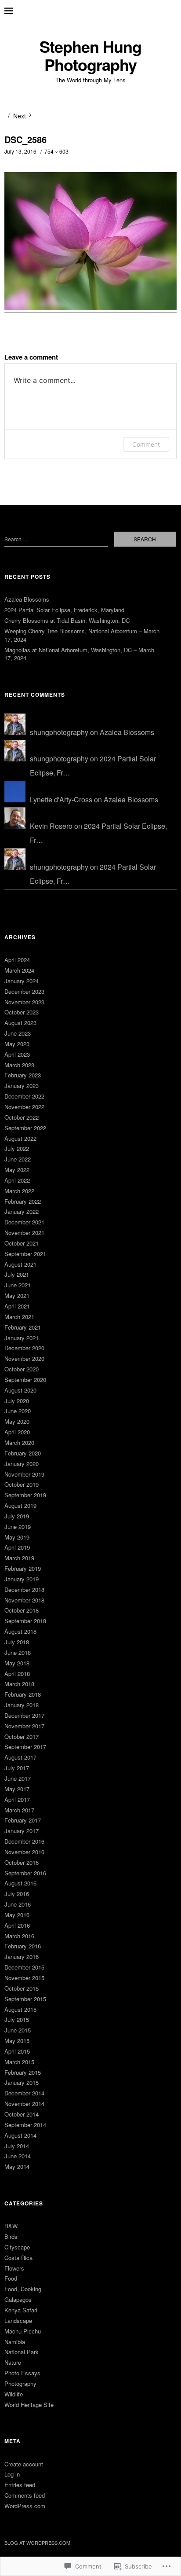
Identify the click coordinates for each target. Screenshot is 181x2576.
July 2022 (17, 1148)
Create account (24, 2464)
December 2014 (24, 2093)
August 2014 (20, 2135)
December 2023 (24, 991)
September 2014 (25, 2125)
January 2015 (22, 2082)
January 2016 (22, 1957)
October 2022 (22, 1117)
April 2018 (17, 1674)
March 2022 (19, 1191)
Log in (12, 2474)
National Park (22, 2352)
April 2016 (17, 1925)
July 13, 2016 (20, 151)
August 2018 (20, 1631)
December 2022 (24, 1096)
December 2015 (24, 1967)
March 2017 (19, 1810)
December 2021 (24, 1222)
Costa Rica (18, 2258)
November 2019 (24, 1474)
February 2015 (23, 2072)
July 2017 (17, 1768)
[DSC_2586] (90, 307)
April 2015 (17, 2051)
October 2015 (22, 1988)
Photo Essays (22, 2373)
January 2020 (22, 1464)
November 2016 (24, 1852)
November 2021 (24, 1233)
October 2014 (22, 2114)
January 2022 (22, 1211)
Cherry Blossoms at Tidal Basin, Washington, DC (67, 620)
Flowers (14, 2268)
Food (11, 2278)
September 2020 (25, 1380)
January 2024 (22, 981)
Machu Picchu (23, 2331)
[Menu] (15, 11)
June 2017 (18, 1778)
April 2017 (17, 1799)
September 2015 (25, 1999)
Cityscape (17, 2247)
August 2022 (20, 1138)
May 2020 (17, 1421)
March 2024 (19, 970)
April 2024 (17, 960)
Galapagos (18, 2299)
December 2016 (24, 1841)
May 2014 (17, 2166)
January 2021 (22, 1338)
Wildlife (14, 2394)
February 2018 (23, 1694)
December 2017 (24, 1715)
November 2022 (24, 1107)
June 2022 (18, 1159)
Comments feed (25, 2495)
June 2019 (18, 1527)
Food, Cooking (23, 2289)
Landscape (18, 2321)
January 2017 (22, 1831)
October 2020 (22, 1369)
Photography (20, 2383)
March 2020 (19, 1442)
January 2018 (22, 1705)
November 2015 (24, 1978)
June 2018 (18, 1652)
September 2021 (25, 1254)
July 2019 (17, 1516)
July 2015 (17, 2019)
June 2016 (18, 1904)
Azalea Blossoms (27, 599)
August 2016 (20, 1883)
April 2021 (17, 1306)
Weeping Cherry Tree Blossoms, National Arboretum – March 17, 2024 (82, 635)
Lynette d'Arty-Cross (61, 799)
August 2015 (20, 2009)
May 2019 (17, 1537)
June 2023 (18, 1033)
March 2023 (19, 1065)
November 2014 (24, 2104)
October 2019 (22, 1484)
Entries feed (20, 2485)
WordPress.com (25, 2506)
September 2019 (25, 1495)
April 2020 (17, 1432)
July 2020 (17, 1401)
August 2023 (20, 1023)
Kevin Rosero (51, 826)
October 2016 (22, 1862)
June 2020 (18, 1411)
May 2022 (17, 1170)
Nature (13, 2362)
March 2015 (19, 2062)
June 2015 (18, 2030)
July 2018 (17, 1642)
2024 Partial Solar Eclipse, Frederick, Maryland (64, 610)
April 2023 (17, 1054)
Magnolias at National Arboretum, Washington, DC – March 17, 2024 (79, 654)
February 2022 (23, 1201)
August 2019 (20, 1505)
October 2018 (22, 1610)
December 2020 (24, 1348)
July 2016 (17, 1894)
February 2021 (23, 1327)
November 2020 (24, 1358)
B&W (11, 2226)
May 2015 (17, 2041)
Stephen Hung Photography (90, 56)
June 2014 (18, 2156)
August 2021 (20, 1264)
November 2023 (24, 1002)
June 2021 (18, 1285)
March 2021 (19, 1317)
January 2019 (22, 1579)
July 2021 (17, 1274)
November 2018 (24, 1600)
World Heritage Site (29, 2405)
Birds (11, 2236)
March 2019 (19, 1558)
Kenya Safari (21, 2310)
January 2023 (22, 1086)
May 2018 (17, 1663)
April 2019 (17, 1547)
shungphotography (59, 732)
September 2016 (25, 1873)
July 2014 (17, 2146)
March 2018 (19, 1684)
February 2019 (23, 1568)
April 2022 (17, 1180)
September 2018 (25, 1621)
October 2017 (22, 1736)
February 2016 (23, 1946)
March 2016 (19, 1936)
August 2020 (20, 1390)
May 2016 (17, 1915)
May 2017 (17, 1789)
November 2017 (24, 1726)
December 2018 (24, 1589)
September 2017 (25, 1747)
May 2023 (17, 1044)
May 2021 (17, 1295)
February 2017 (23, 1820)
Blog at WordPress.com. (38, 2543)
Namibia (15, 2342)
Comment (146, 444)
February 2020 (23, 1453)
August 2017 (20, 1757)
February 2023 (23, 1075)
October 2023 (22, 1012)
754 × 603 (56, 151)
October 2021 (22, 1243)
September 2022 (25, 1128)
